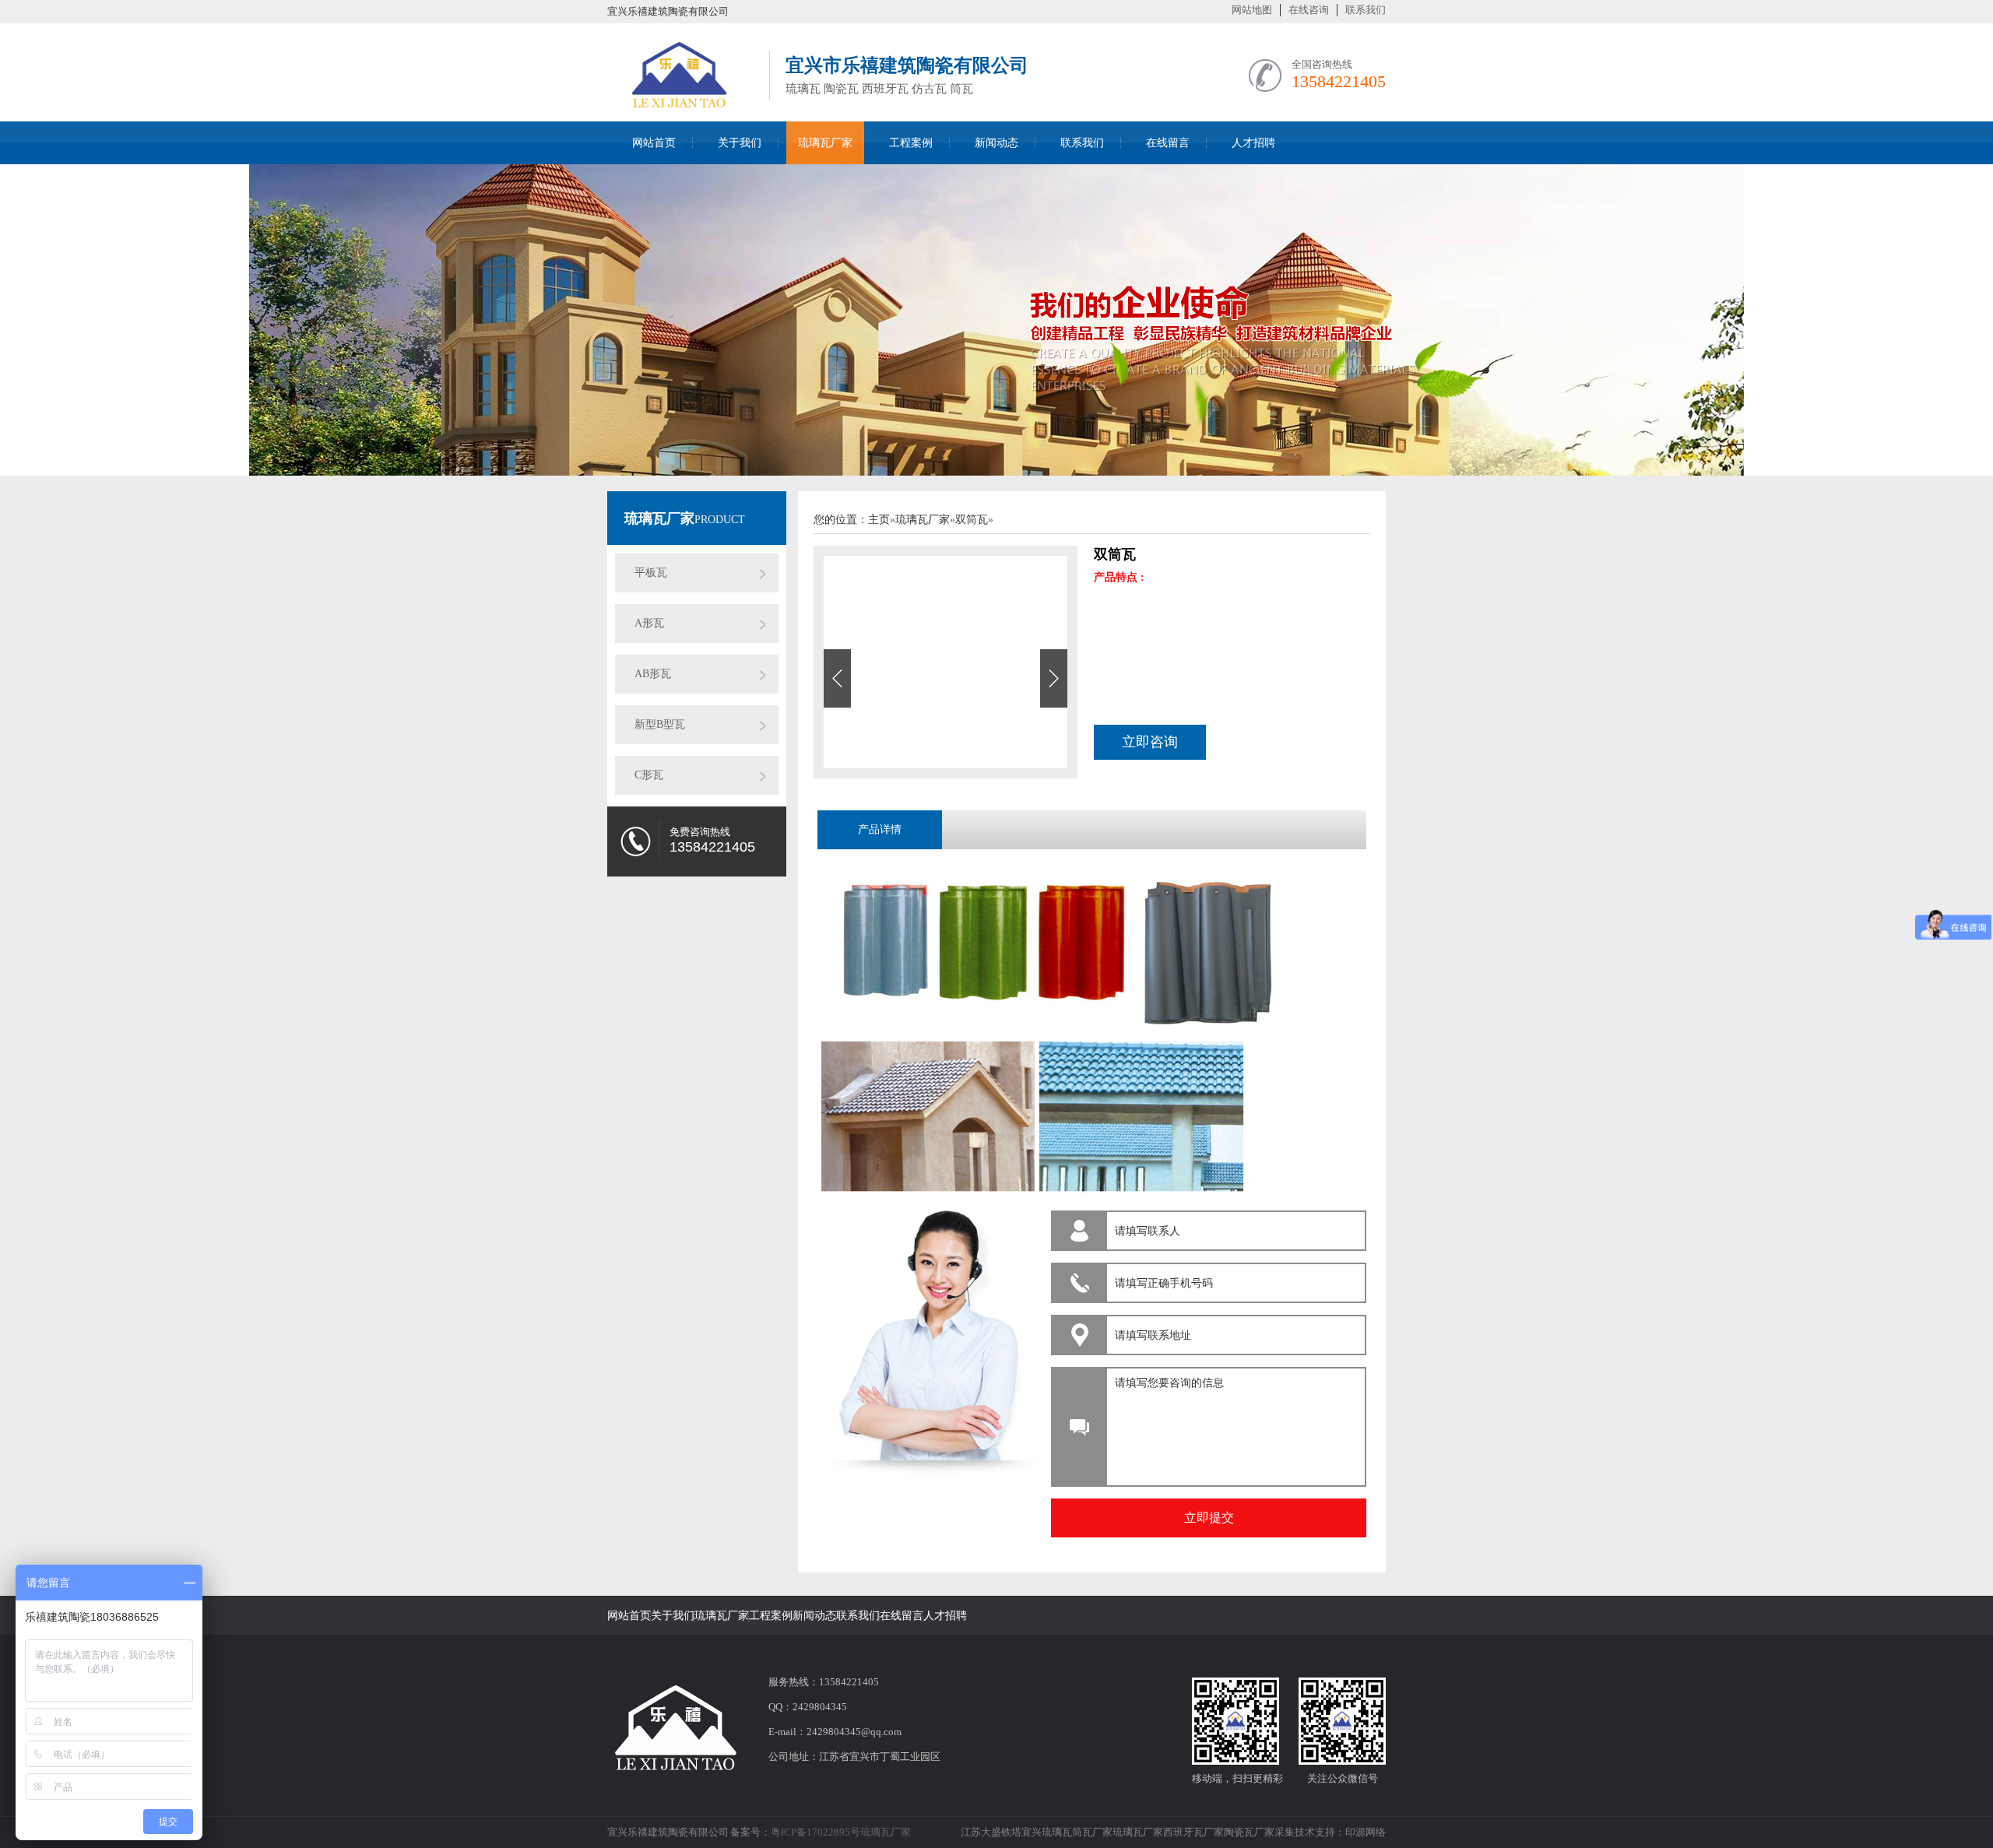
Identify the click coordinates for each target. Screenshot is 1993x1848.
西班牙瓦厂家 (1193, 1832)
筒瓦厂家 (1092, 1832)
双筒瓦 (972, 520)
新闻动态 (996, 143)
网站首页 (654, 143)
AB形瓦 (653, 674)
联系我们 (1366, 10)
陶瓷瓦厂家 (1249, 1832)
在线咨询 (1309, 10)
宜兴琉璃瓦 (1047, 1832)
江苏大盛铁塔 (991, 1832)
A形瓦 (649, 623)
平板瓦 (651, 573)
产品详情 (880, 829)
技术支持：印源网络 (1340, 1832)
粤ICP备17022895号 (815, 1832)
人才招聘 (1253, 143)
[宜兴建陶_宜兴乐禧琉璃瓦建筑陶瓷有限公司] (680, 103)
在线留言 (1168, 143)
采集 (1285, 1832)
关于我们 (740, 143)
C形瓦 (649, 775)
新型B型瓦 (660, 724)
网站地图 (1252, 10)
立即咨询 (1150, 742)
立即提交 (1209, 1518)
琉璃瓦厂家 (825, 143)
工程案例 (911, 143)
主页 (879, 520)
